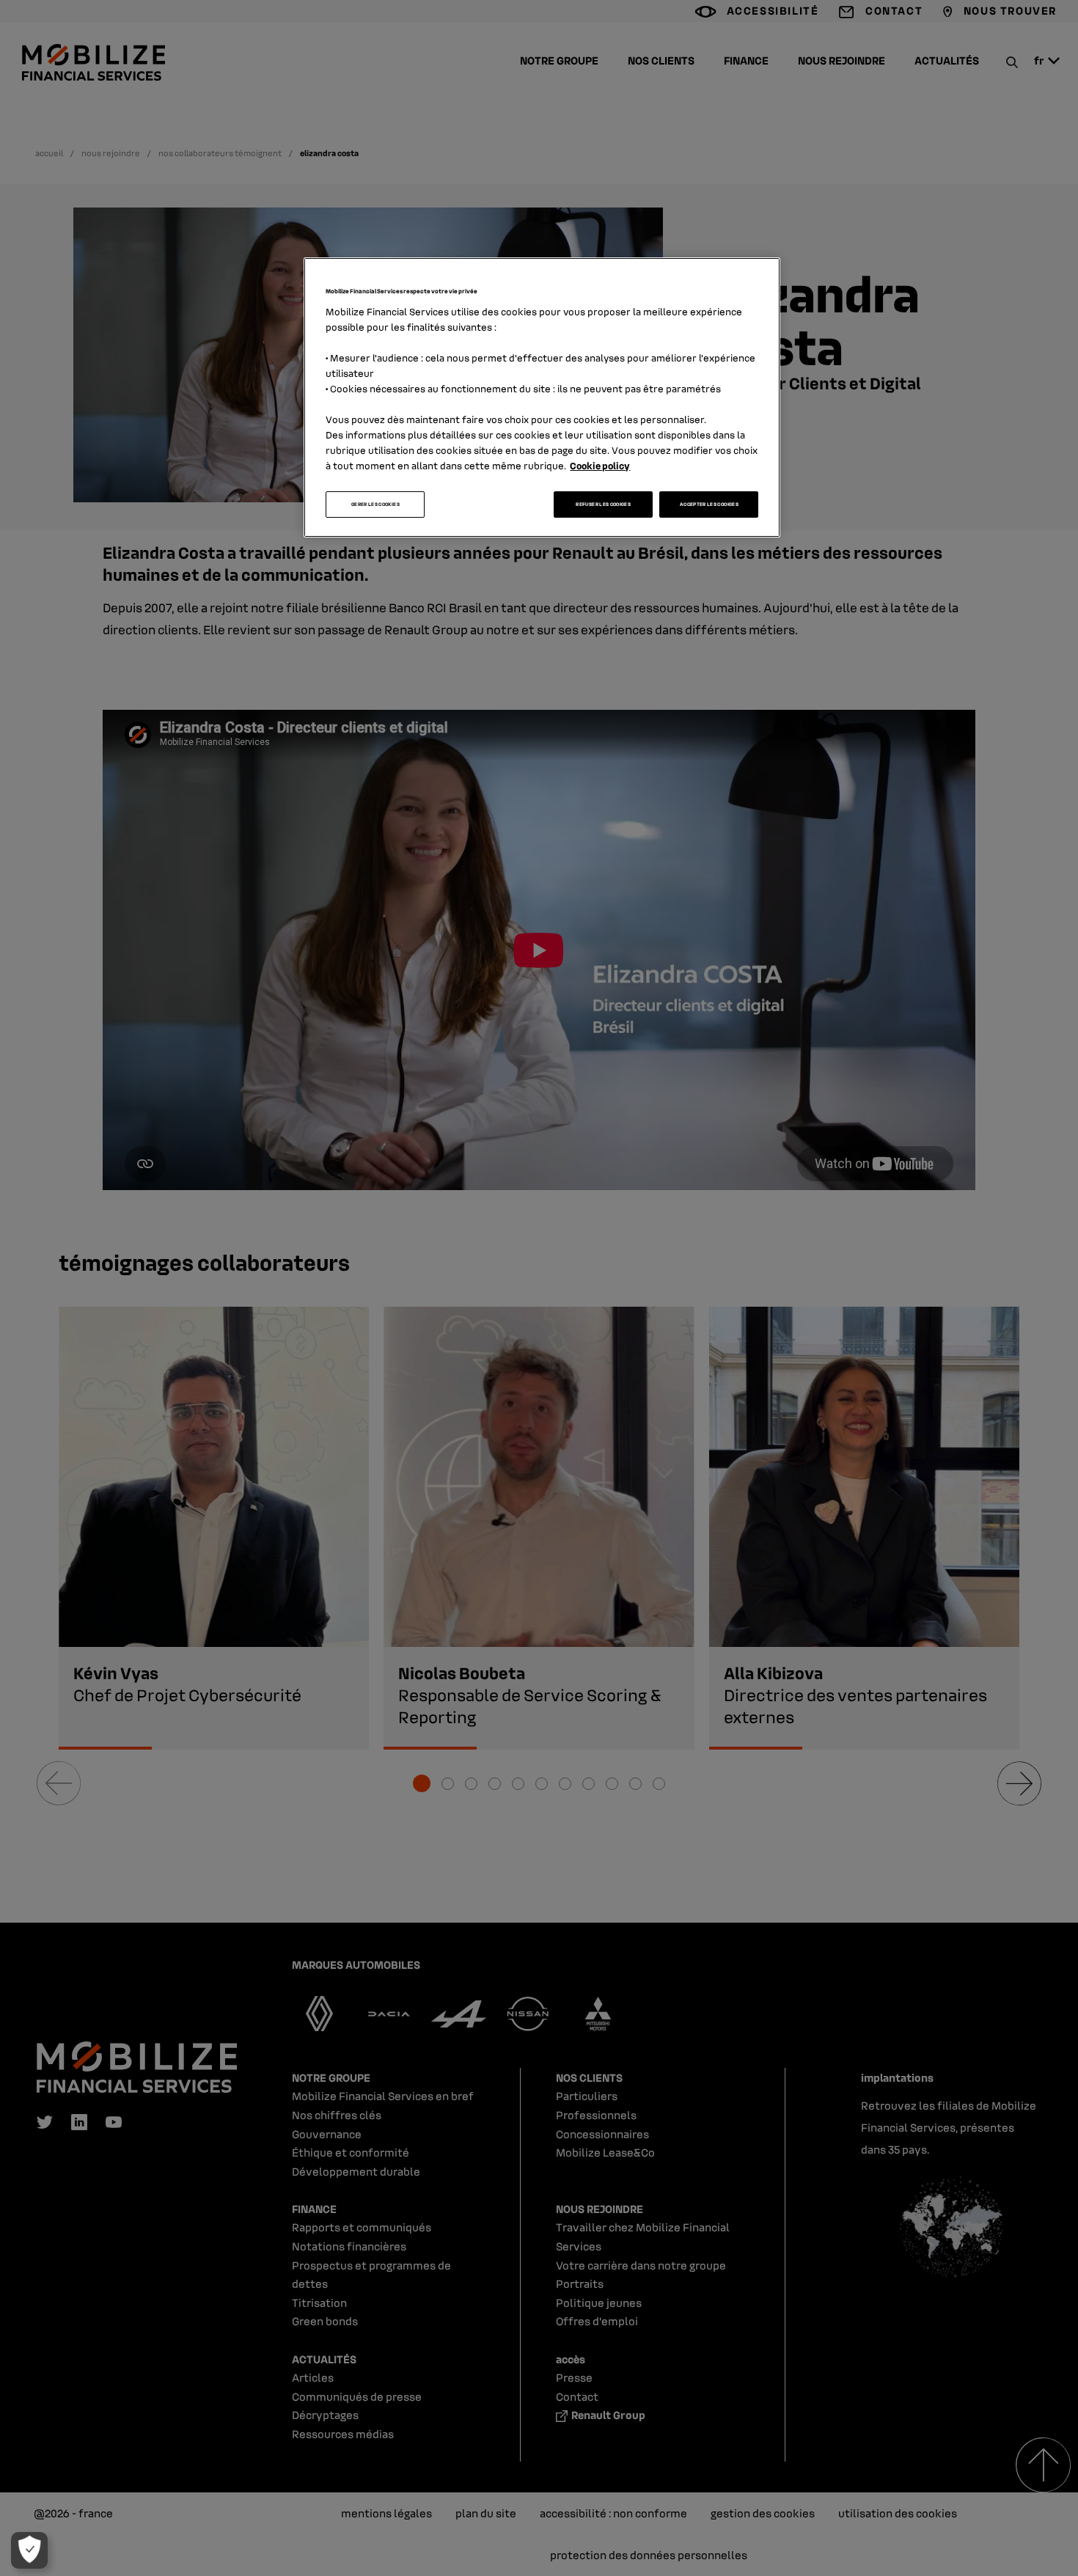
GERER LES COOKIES (375, 504)
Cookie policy (600, 465)
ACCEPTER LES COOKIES (709, 504)
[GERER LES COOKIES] (29, 2550)
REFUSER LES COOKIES (603, 504)
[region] (542, 397)
